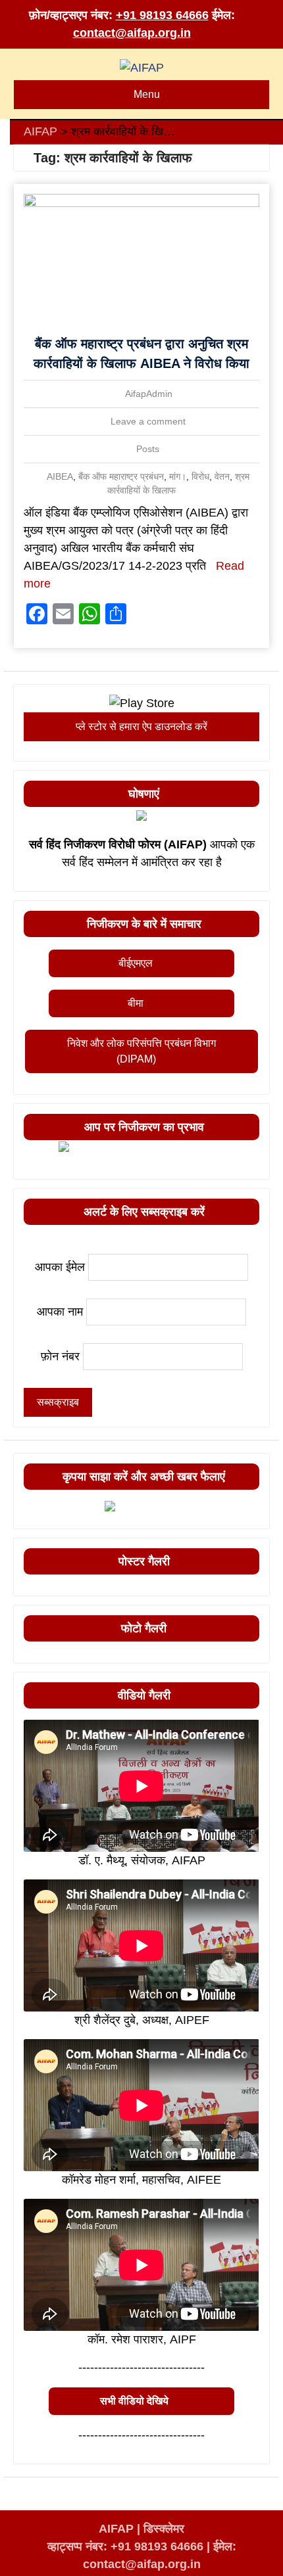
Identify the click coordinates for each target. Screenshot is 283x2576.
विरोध (200, 476)
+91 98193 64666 (162, 15)
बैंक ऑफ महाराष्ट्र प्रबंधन (121, 476)
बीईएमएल (136, 963)
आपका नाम (60, 1312)
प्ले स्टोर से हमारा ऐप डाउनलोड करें (141, 726)
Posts (148, 449)
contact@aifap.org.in (132, 33)
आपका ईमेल (60, 1267)
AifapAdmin (149, 394)
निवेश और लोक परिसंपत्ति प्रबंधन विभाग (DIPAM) (141, 1051)
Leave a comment (148, 421)
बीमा (136, 1003)
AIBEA (60, 476)
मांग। (178, 476)
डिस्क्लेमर (164, 2529)
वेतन (222, 476)
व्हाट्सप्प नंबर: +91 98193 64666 (125, 2546)
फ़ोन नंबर (60, 1356)
